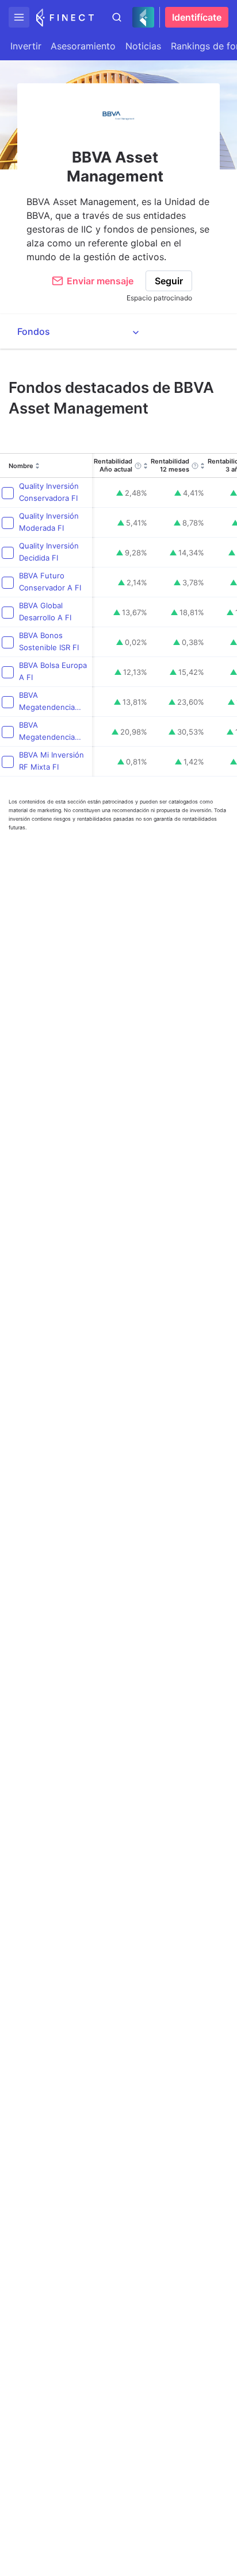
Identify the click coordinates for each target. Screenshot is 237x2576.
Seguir (169, 281)
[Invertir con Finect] (65, 17)
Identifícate (197, 17)
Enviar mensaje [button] (100, 281)
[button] (19, 17)
